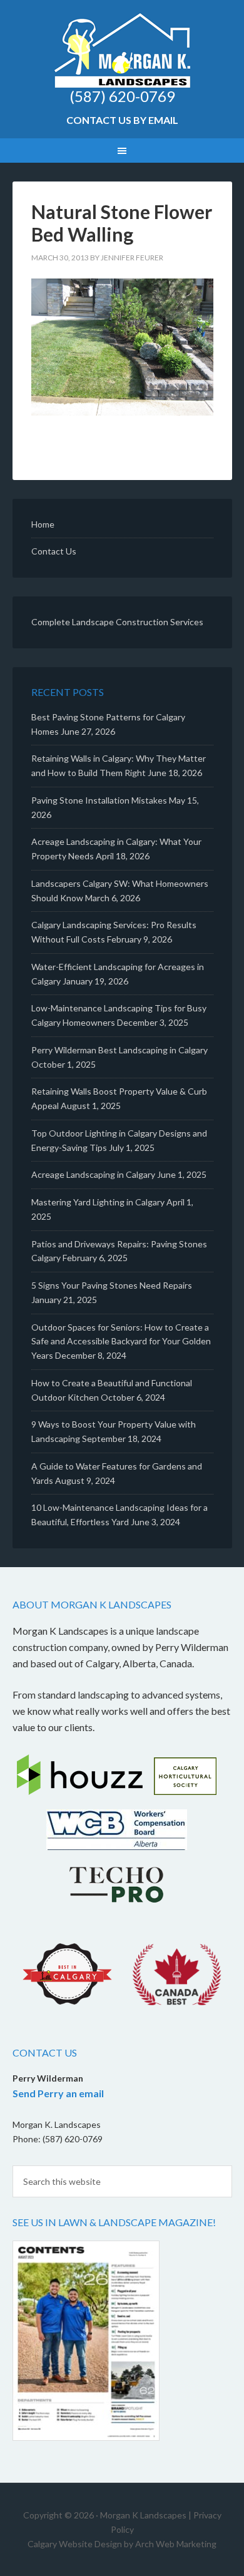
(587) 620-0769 (122, 96)
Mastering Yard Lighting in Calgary (98, 1202)
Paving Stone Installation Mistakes (99, 800)
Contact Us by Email (122, 120)
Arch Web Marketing (176, 2544)
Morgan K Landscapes (122, 50)
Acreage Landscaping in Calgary (93, 1174)
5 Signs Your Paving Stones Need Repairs (112, 1285)
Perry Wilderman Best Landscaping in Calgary (119, 1050)
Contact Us (54, 551)
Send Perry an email (58, 2093)
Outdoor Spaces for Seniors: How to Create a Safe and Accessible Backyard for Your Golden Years (121, 1342)
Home (43, 524)
